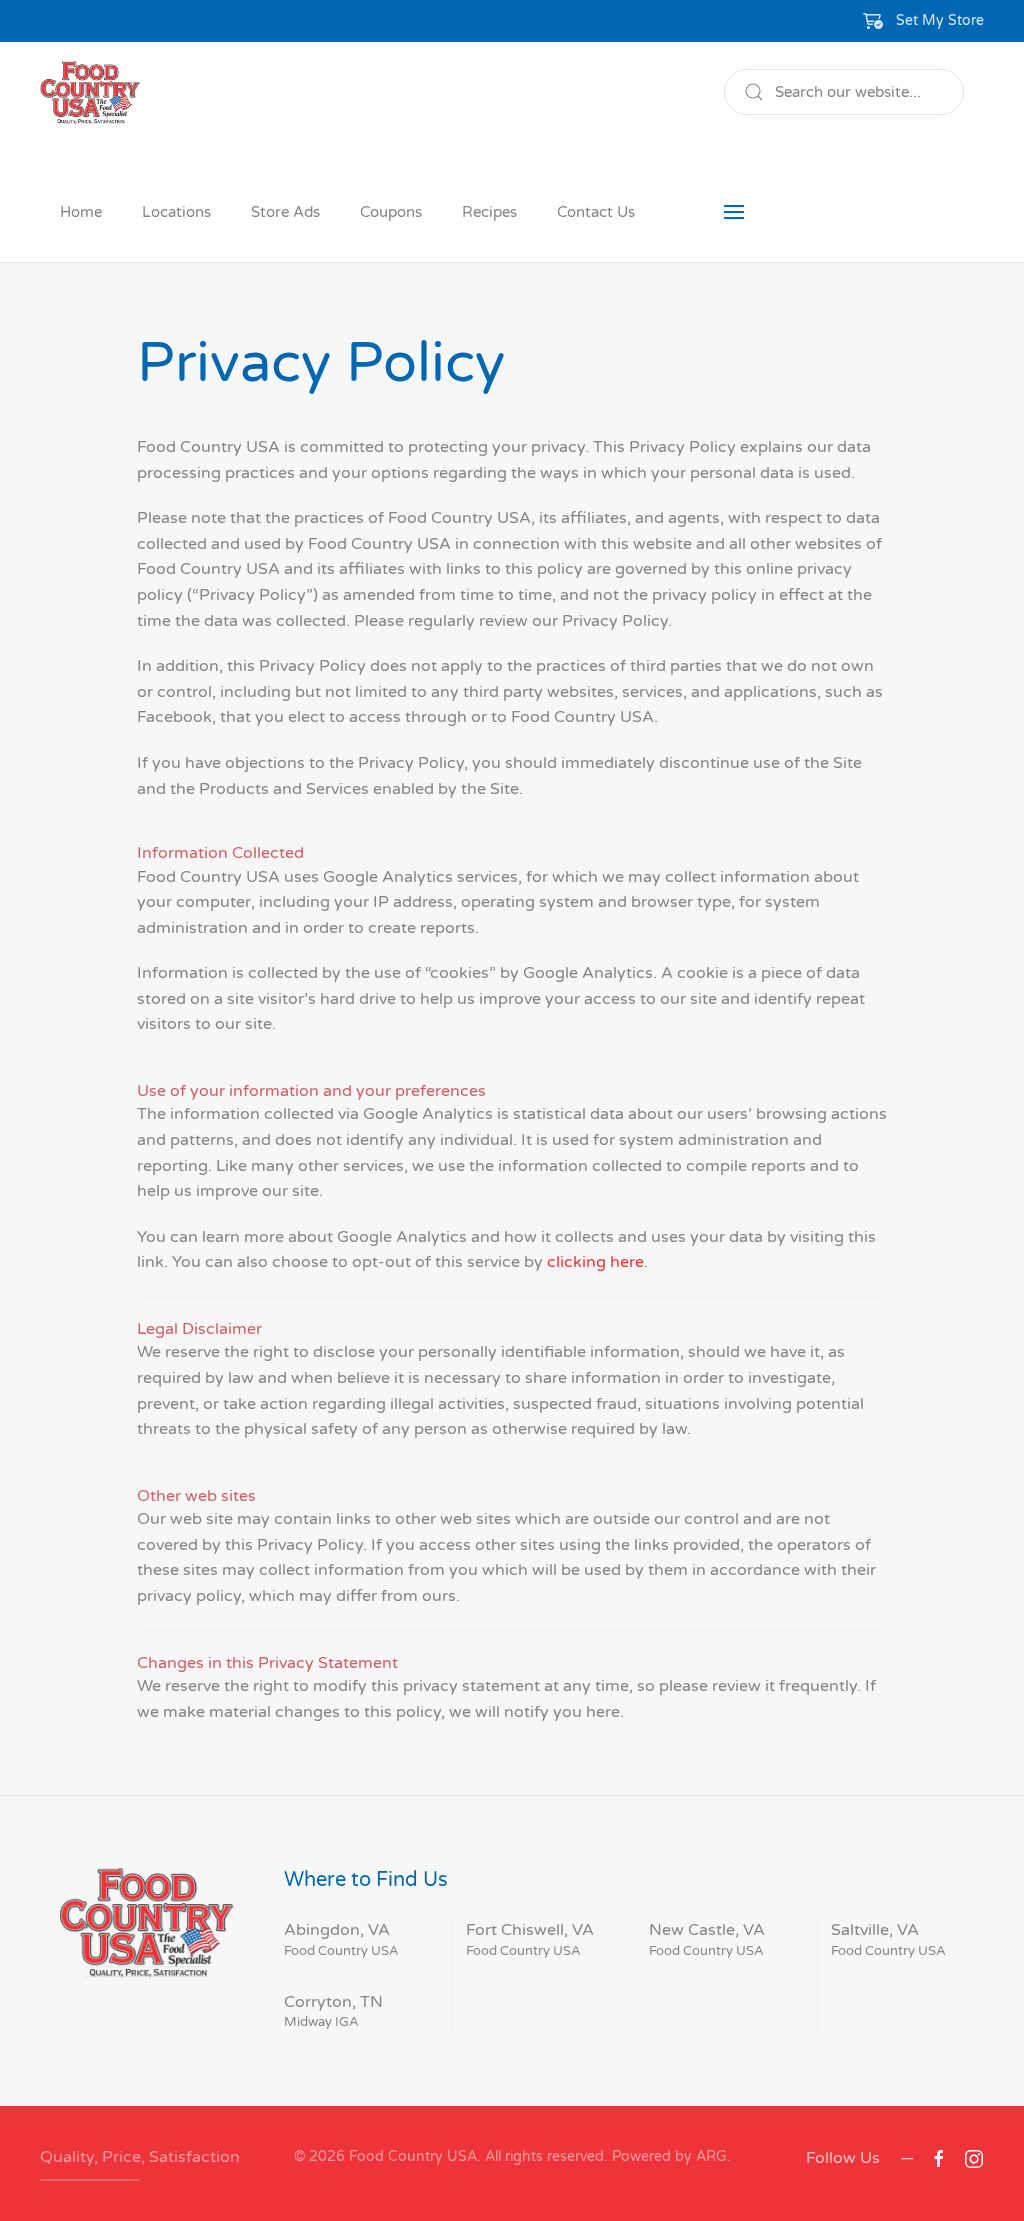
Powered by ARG (667, 2156)
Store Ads (285, 212)
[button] (924, 21)
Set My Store (940, 20)
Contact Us (596, 212)
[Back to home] (90, 92)
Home (81, 212)
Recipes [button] (489, 212)
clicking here (595, 1262)
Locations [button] (176, 212)
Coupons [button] (391, 212)
